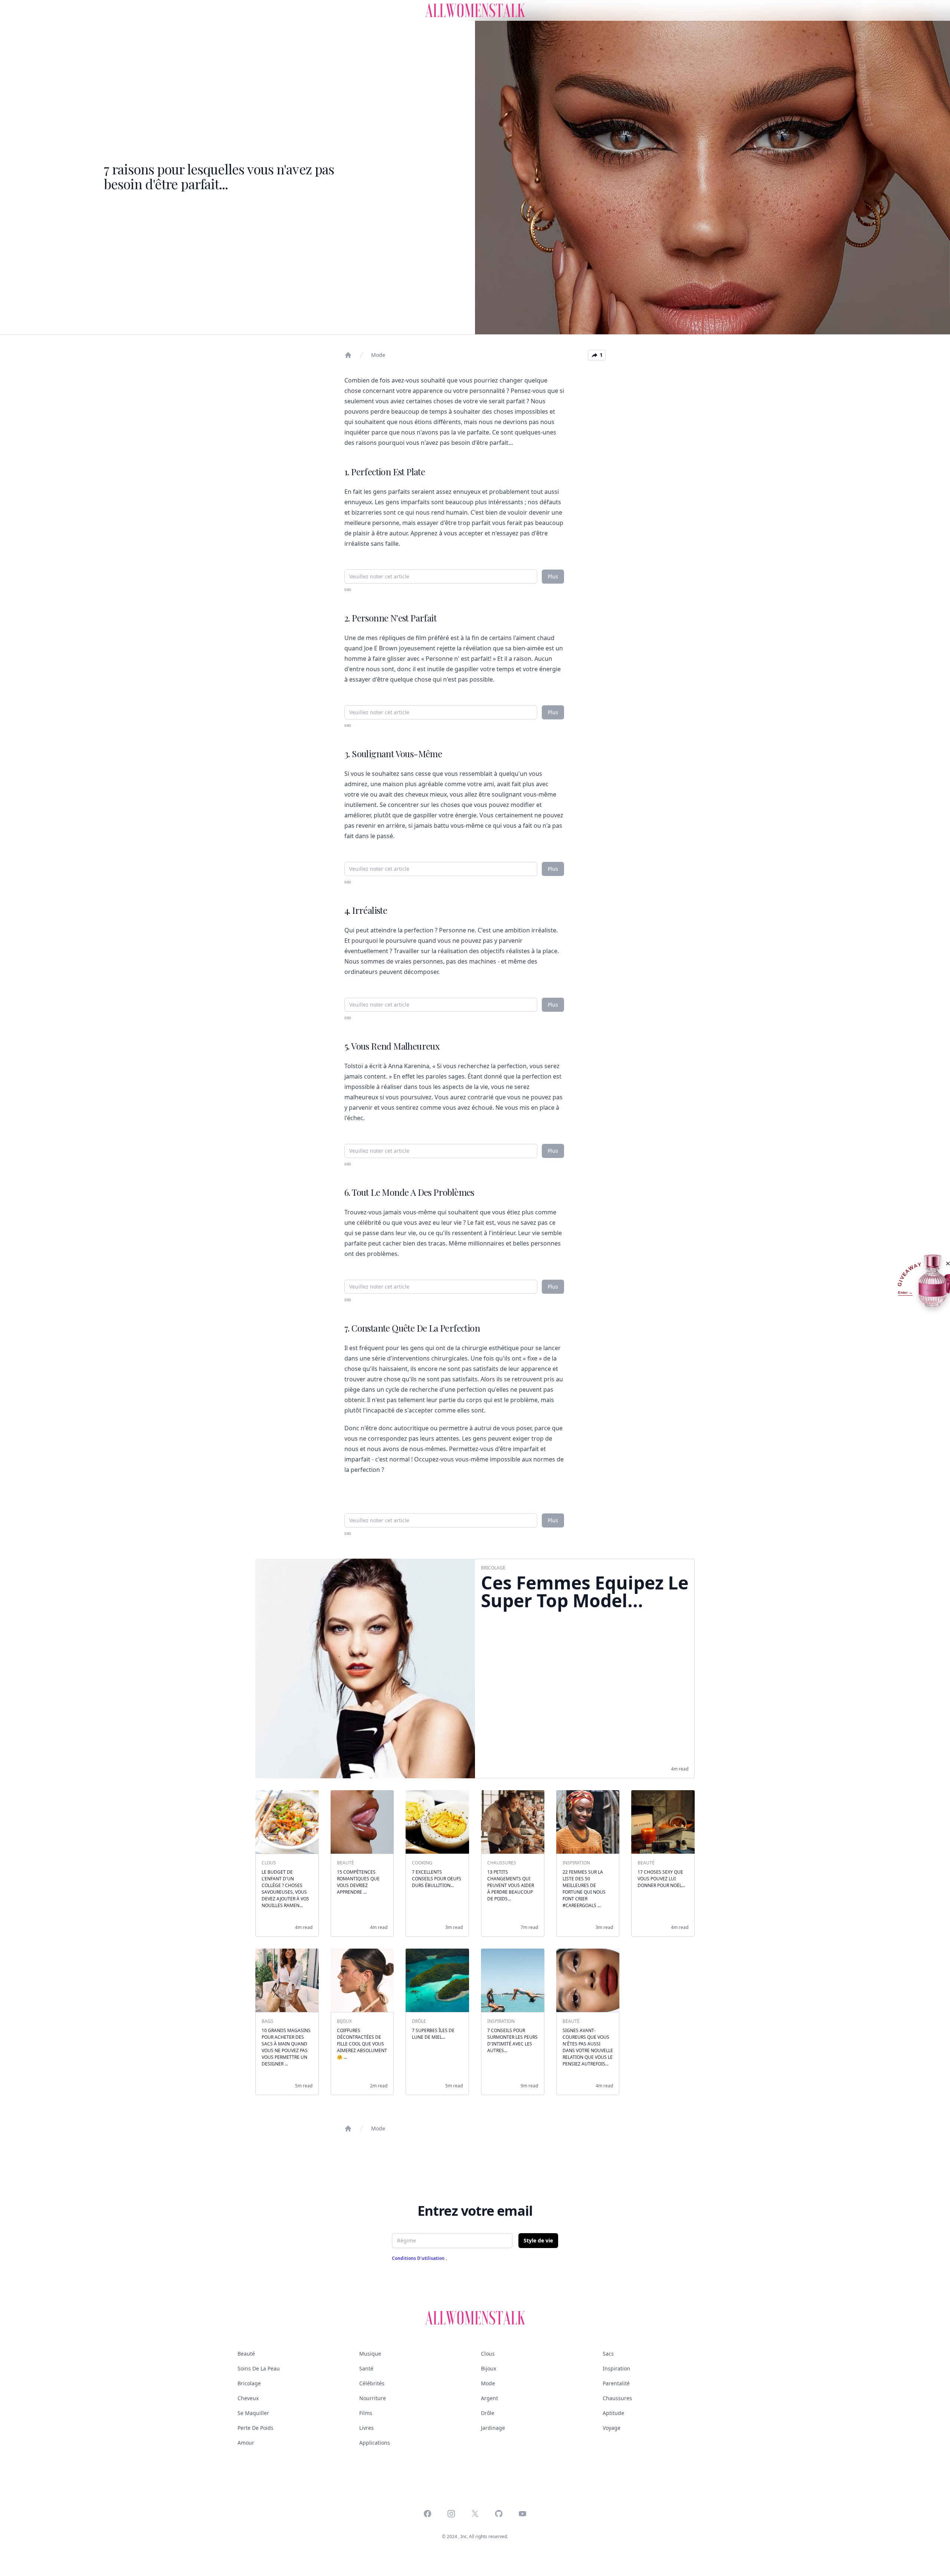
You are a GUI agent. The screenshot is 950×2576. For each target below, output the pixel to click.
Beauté (246, 2354)
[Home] (348, 355)
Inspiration (616, 2368)
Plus (553, 576)
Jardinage (493, 2428)
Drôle (488, 2413)
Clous (488, 2354)
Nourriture (373, 2398)
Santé (366, 2368)
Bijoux (489, 2368)
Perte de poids (255, 2428)
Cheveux (248, 2398)
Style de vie (538, 2240)
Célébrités (372, 2383)
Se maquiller (253, 2413)
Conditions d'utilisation (419, 2258)
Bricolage (249, 2383)
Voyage (612, 2428)
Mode (378, 355)
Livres (366, 2428)
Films (366, 2413)
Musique (370, 2354)
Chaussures (617, 2398)
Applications (375, 2443)
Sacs (608, 2354)
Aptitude (613, 2413)
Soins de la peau (259, 2368)
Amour (246, 2443)
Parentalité (616, 2383)
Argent (489, 2398)
